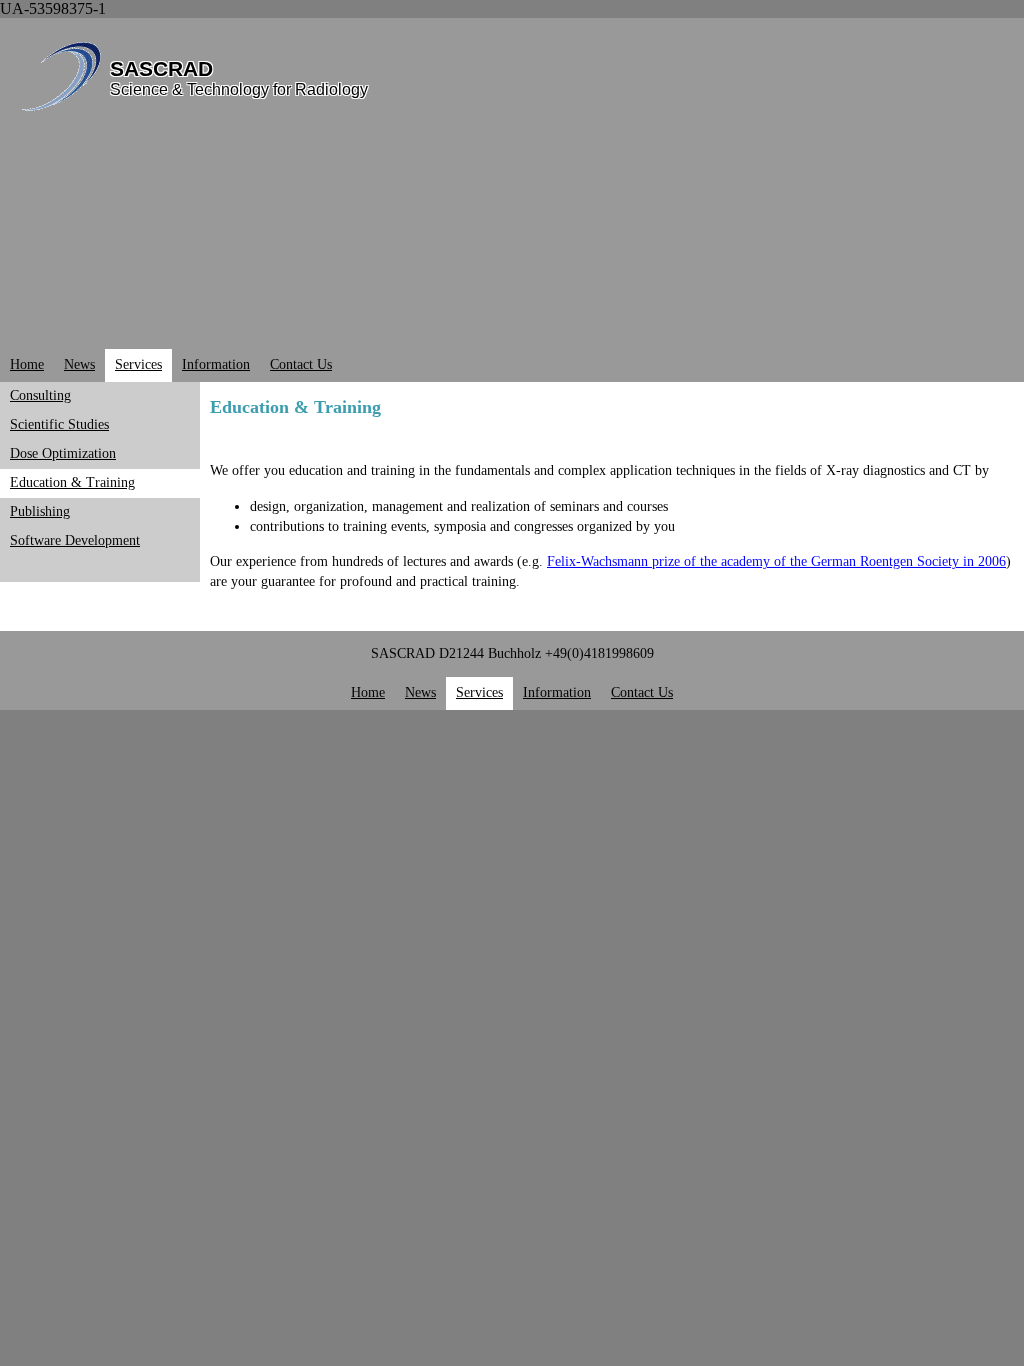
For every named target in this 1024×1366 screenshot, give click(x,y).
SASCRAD (161, 68)
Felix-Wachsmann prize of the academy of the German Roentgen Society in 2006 (776, 561)
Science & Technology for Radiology (239, 89)
